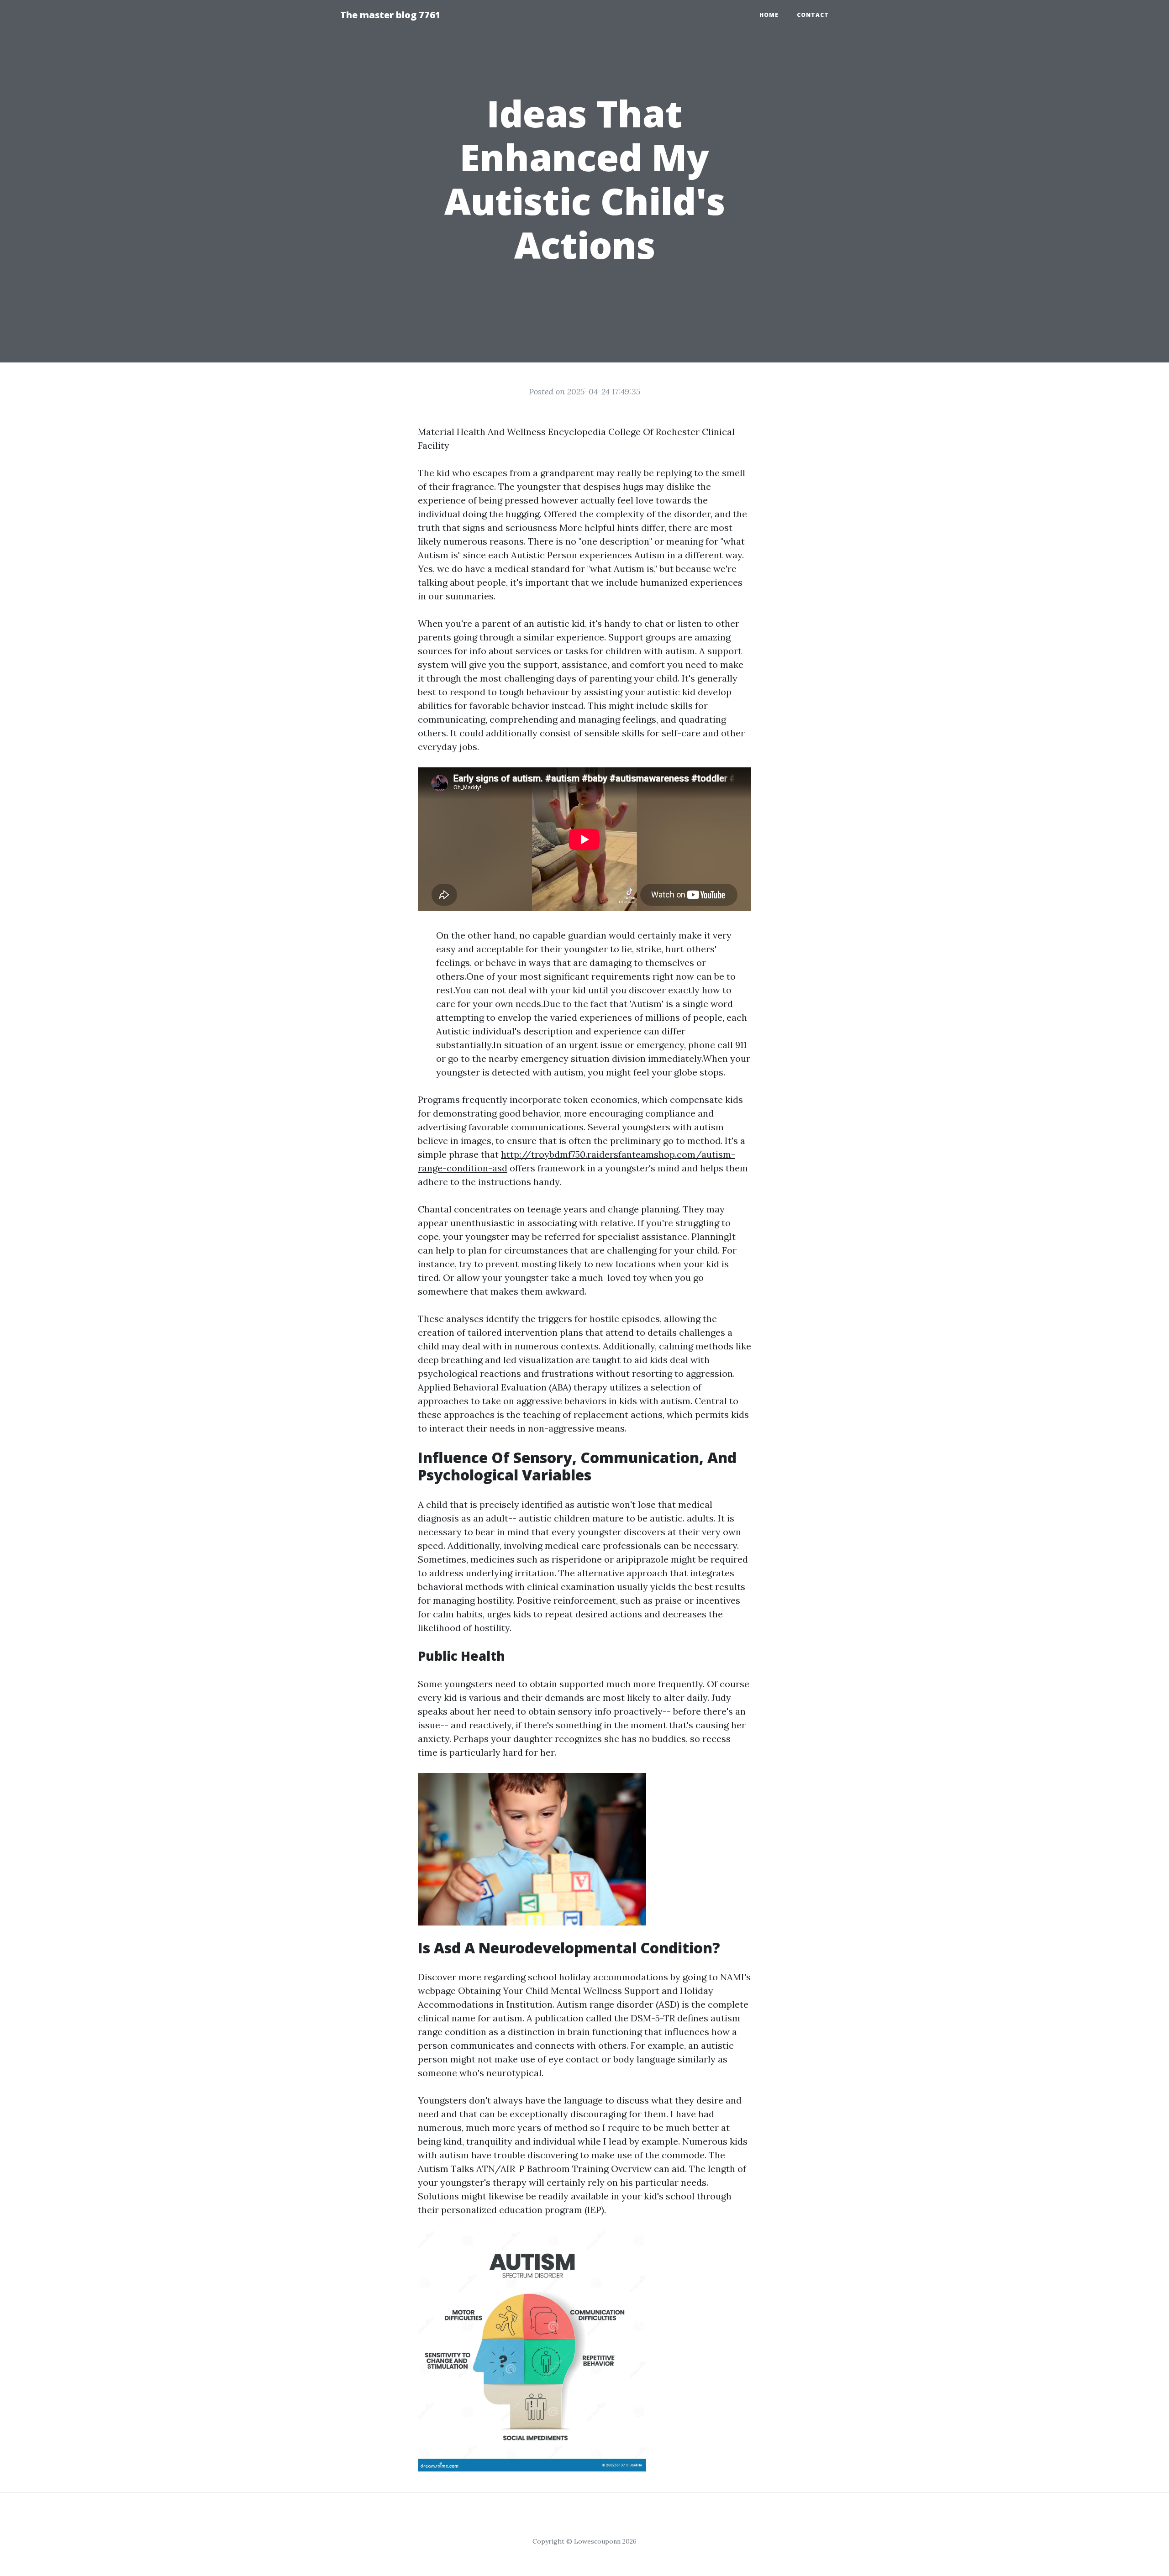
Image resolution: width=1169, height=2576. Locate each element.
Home (769, 15)
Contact (813, 15)
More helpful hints (599, 527)
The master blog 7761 (390, 15)
